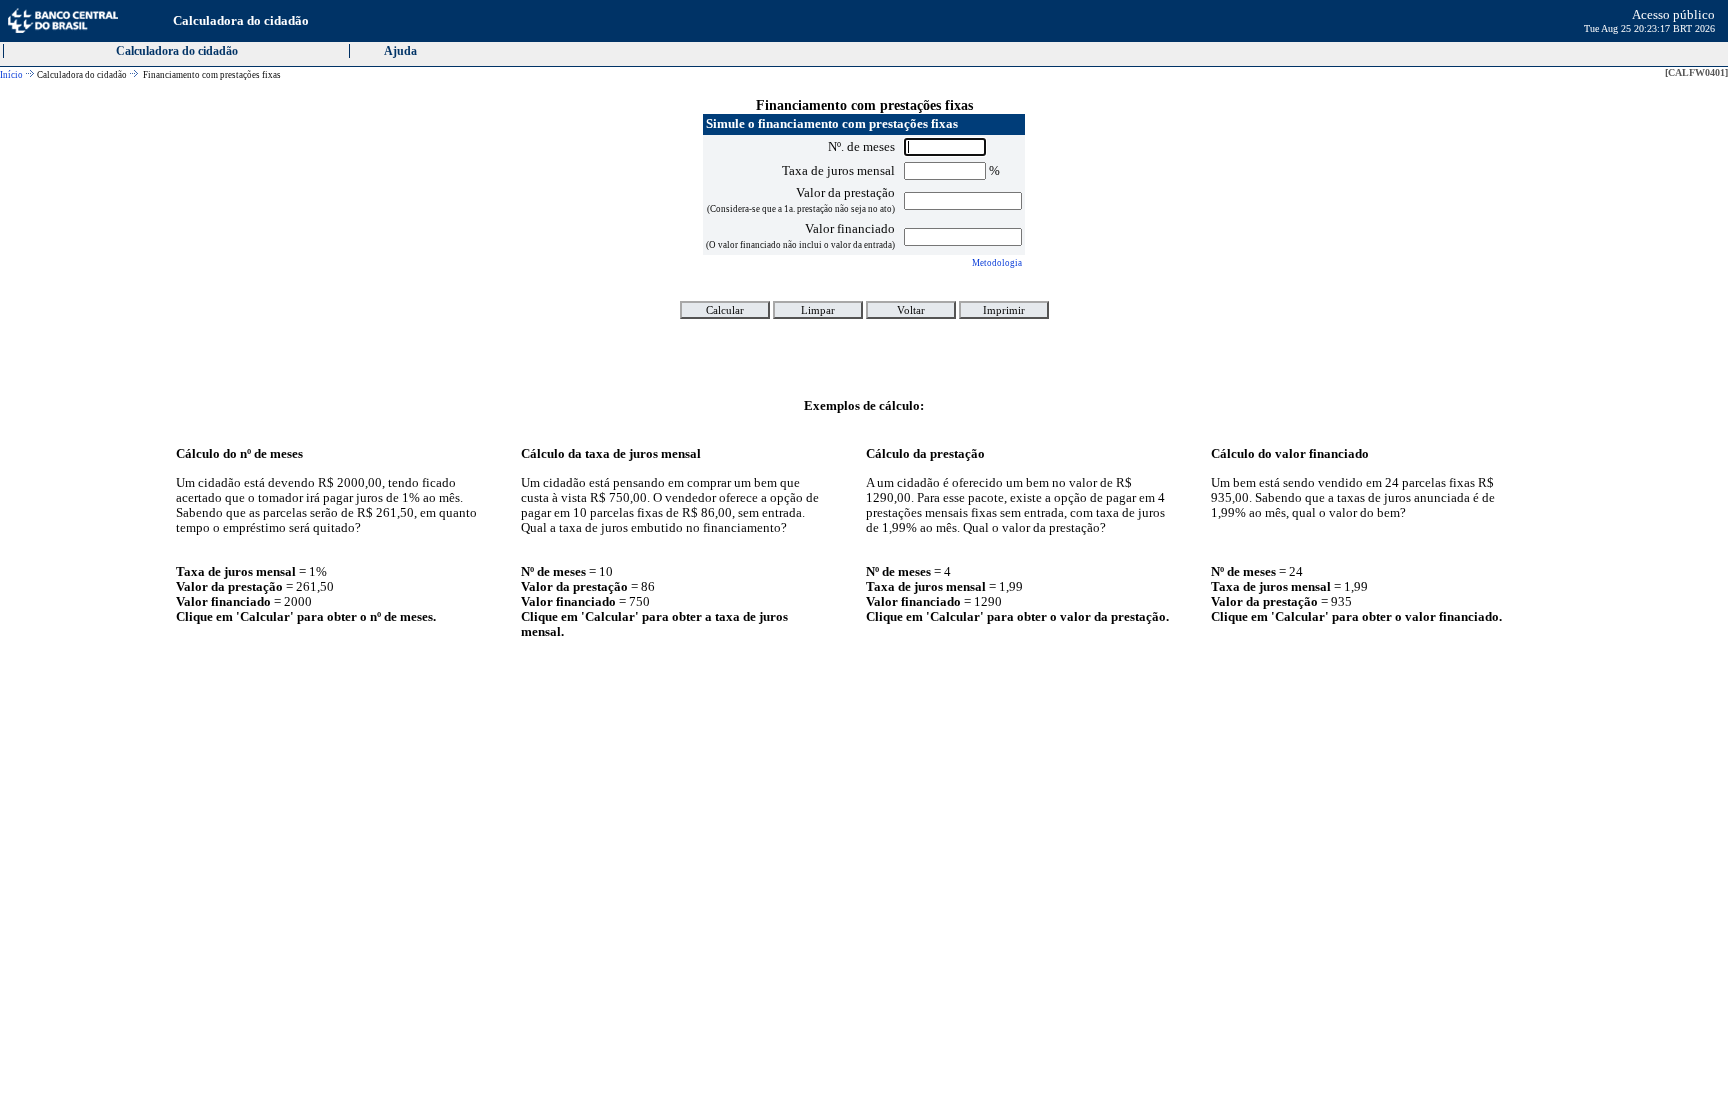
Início (11, 75)
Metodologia (997, 263)
